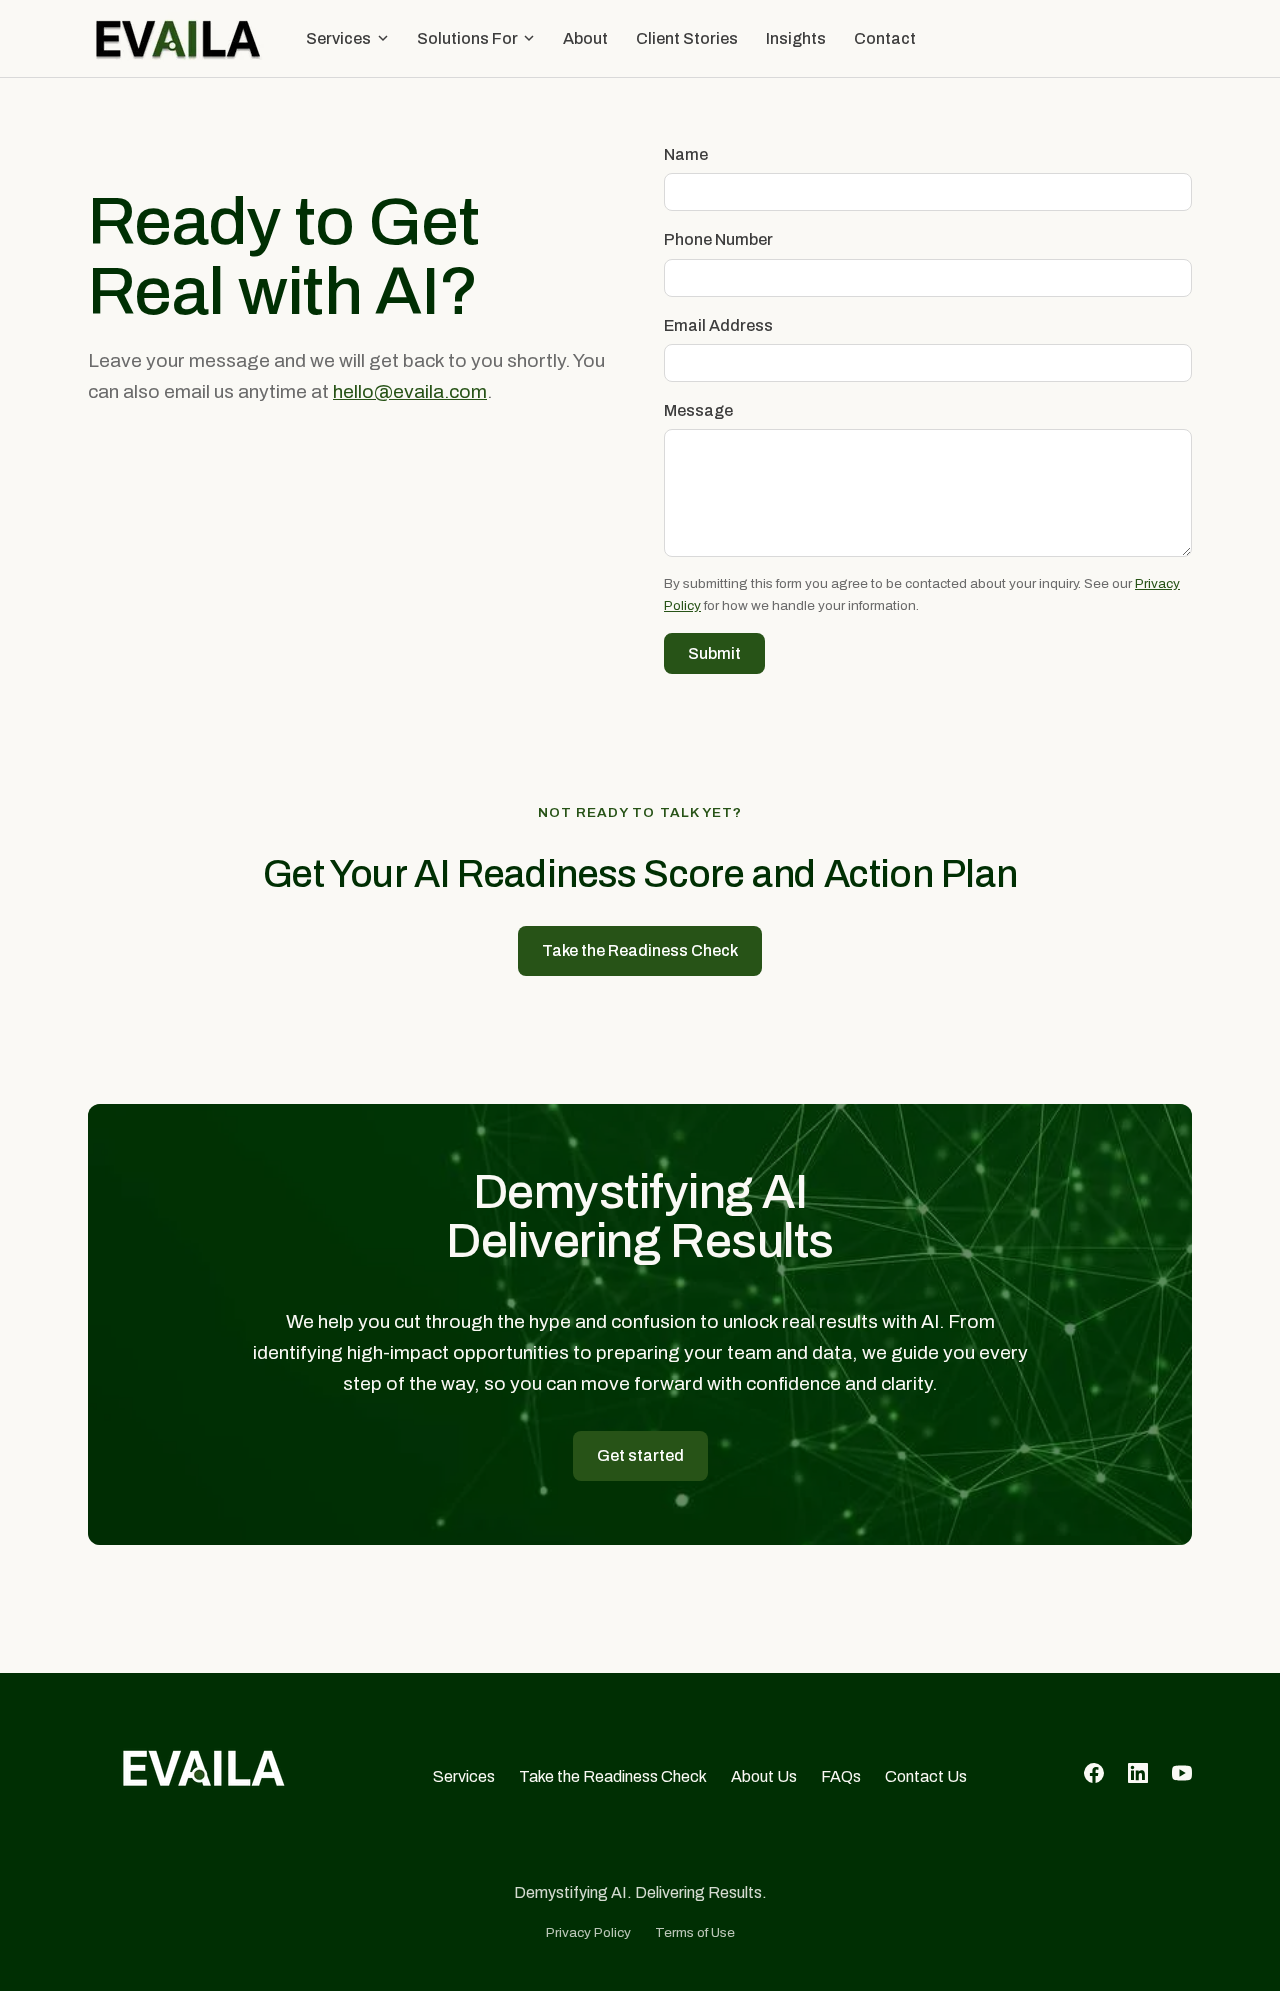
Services (338, 38)
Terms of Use (695, 1932)
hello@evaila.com (410, 391)
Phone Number (718, 239)
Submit (714, 653)
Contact (885, 38)
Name (686, 154)
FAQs (841, 1776)
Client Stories (687, 38)
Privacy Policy (588, 1932)
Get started (640, 1455)
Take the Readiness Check (640, 950)
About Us (764, 1776)
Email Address (718, 325)
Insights (796, 38)
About (585, 38)
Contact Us (926, 1776)
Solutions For (467, 38)
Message (698, 410)
